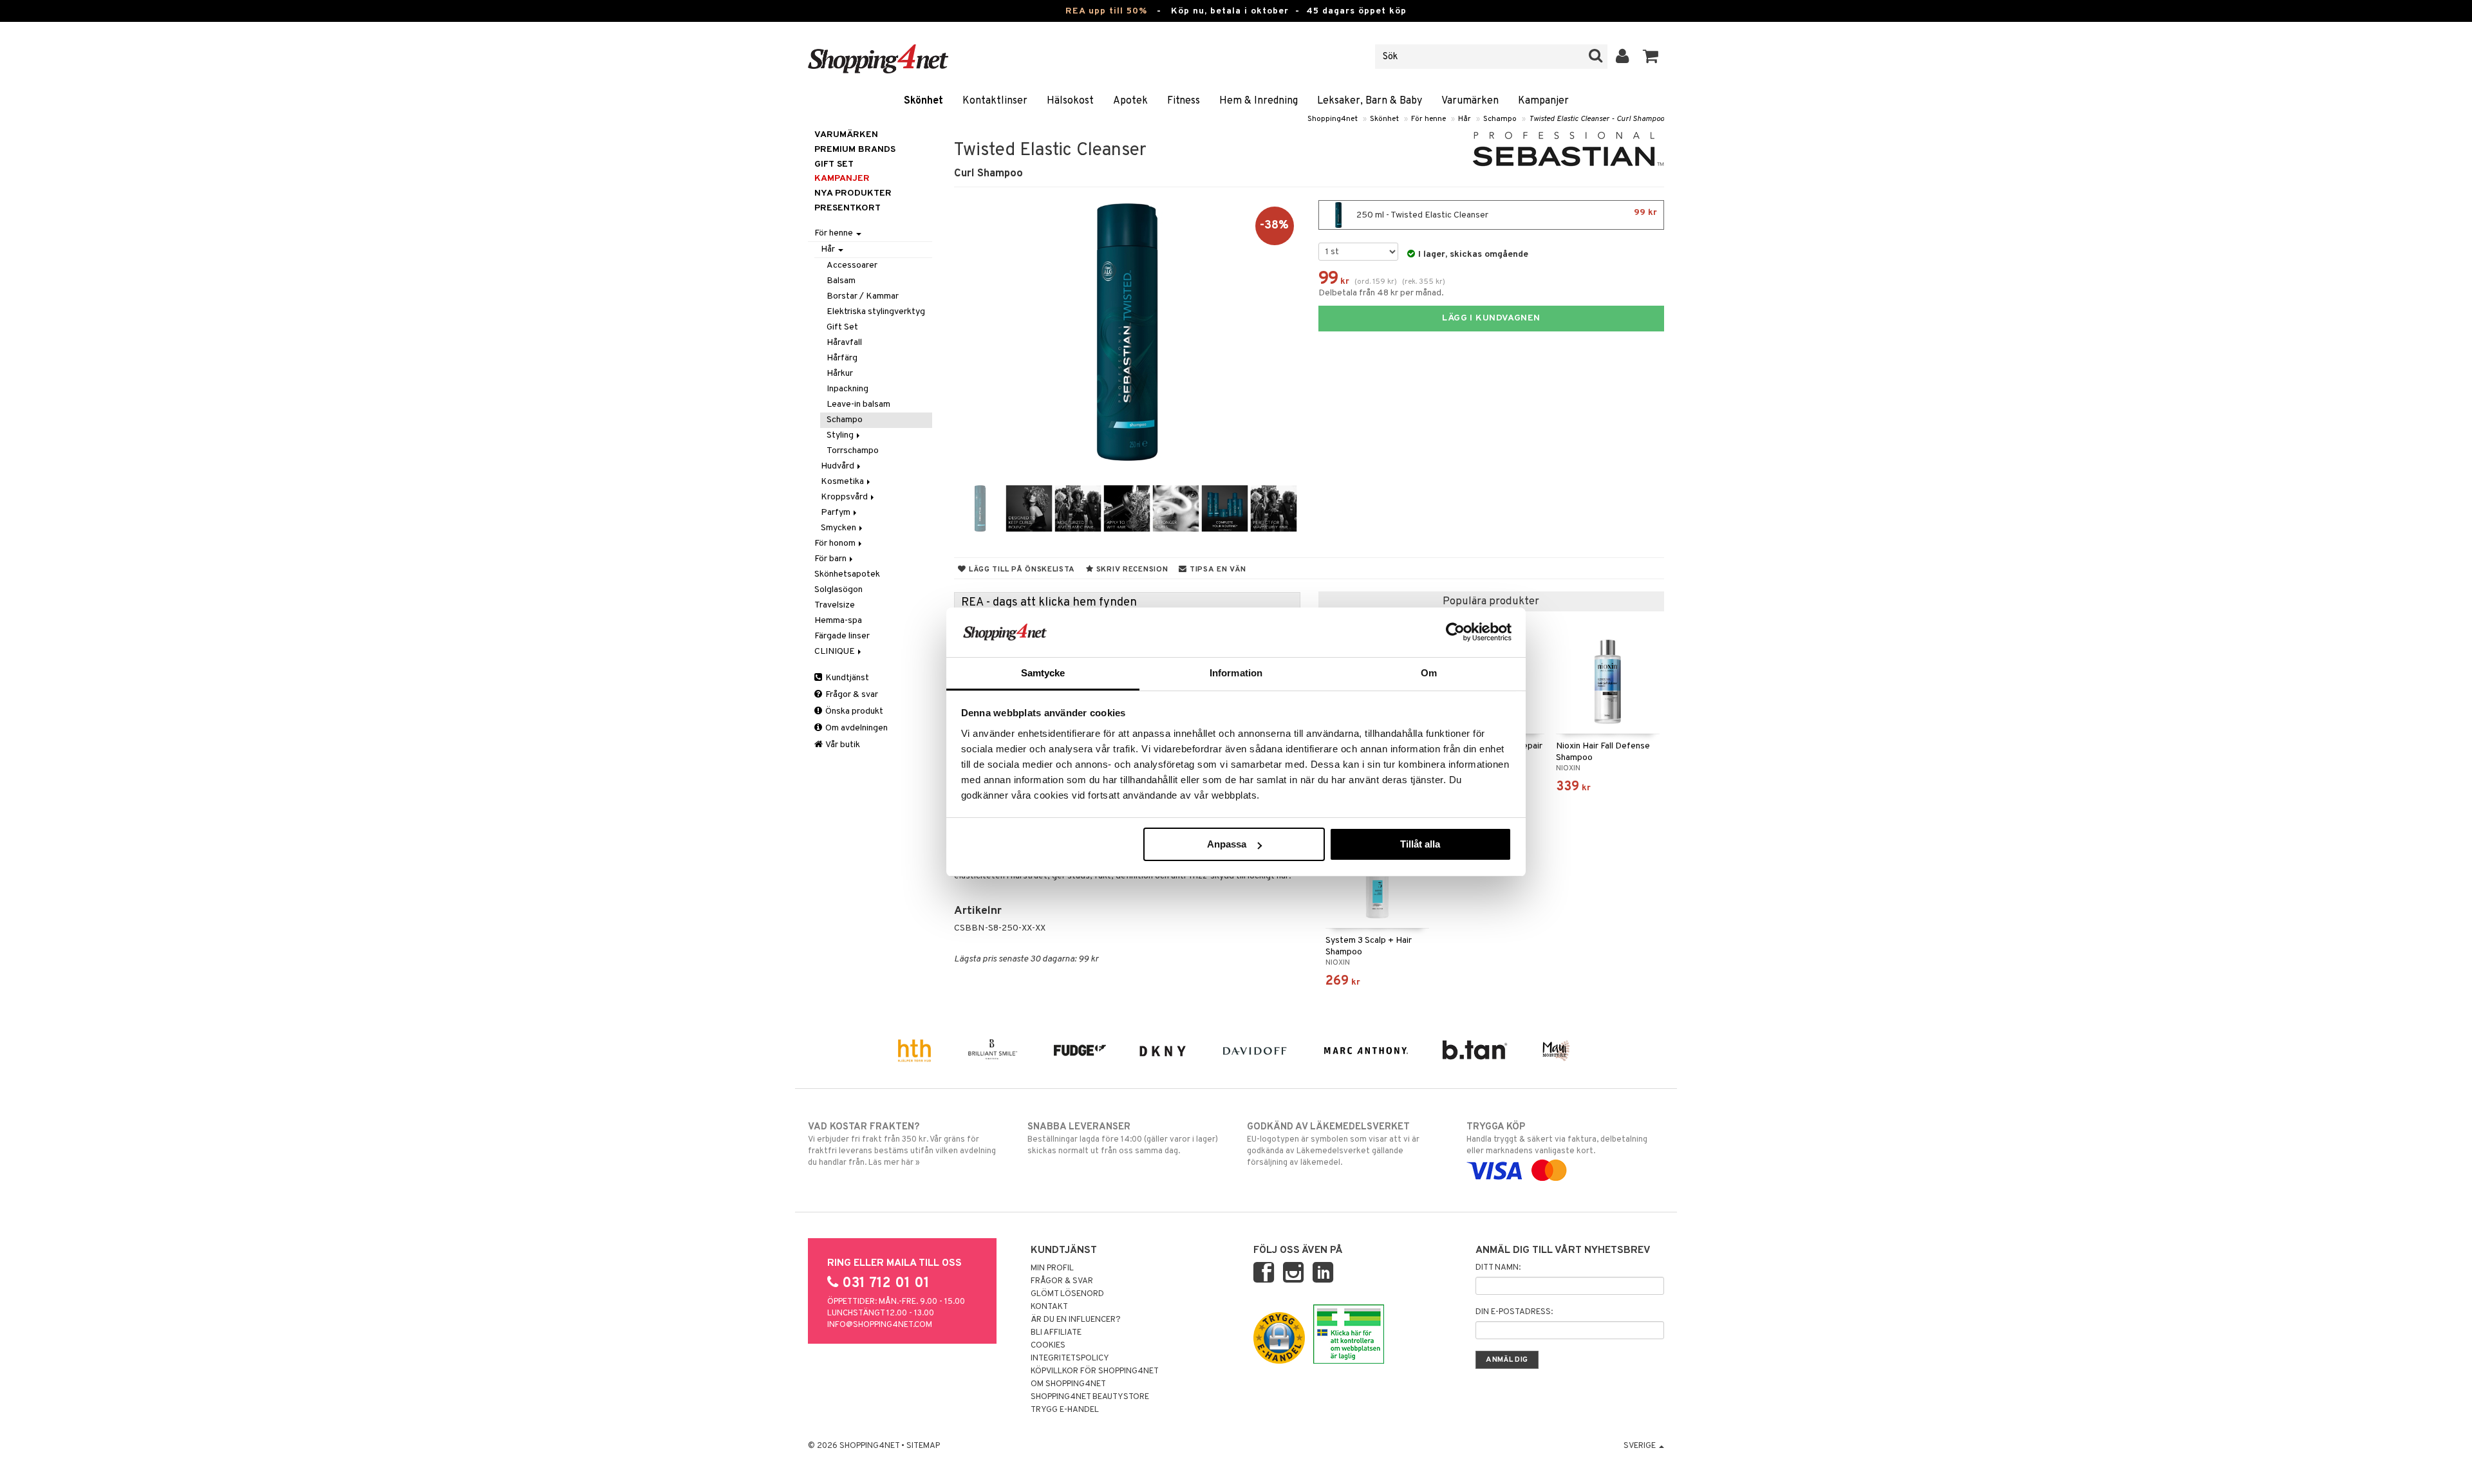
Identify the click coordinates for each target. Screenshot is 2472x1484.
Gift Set (842, 327)
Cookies (1048, 1346)
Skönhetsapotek (847, 574)
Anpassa (1227, 844)
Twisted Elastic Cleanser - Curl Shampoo (1596, 119)
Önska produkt (853, 711)
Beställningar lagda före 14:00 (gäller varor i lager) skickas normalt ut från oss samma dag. (1123, 1139)
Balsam (841, 281)
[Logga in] (1623, 57)
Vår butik (842, 745)
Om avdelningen (856, 728)
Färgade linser (842, 636)
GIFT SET (834, 164)
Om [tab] (1429, 673)
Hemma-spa (838, 621)
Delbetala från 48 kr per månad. (1381, 293)
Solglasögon (838, 590)
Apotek (1130, 101)
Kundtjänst (846, 678)
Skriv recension (1131, 570)
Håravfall (844, 343)
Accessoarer (852, 265)
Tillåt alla (1420, 844)
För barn (831, 559)
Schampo (1500, 119)
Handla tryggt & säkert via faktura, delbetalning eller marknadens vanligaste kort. (1557, 1139)
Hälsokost (1070, 101)
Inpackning (847, 389)
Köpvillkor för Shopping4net (1095, 1371)
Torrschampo (853, 451)
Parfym (837, 513)
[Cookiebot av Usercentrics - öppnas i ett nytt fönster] (1455, 632)
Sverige (1641, 1446)
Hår (1465, 119)
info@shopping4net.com (880, 1325)
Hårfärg (842, 358)
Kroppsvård (845, 497)
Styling (841, 435)
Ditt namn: (1498, 1268)
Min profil (1052, 1268)
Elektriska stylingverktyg (876, 312)
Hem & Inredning (1259, 101)
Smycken (839, 528)
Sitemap (923, 1446)
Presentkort (847, 208)
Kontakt (1049, 1307)
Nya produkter (853, 193)
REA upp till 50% (1106, 11)
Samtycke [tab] (1043, 673)
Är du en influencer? (1076, 1320)
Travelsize (835, 605)
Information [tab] (1236, 673)
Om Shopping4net (1068, 1384)
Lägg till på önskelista (1021, 570)
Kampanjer (1543, 101)
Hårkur (840, 374)
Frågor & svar (851, 695)
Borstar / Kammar (863, 296)
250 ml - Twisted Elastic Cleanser (1506, 214)
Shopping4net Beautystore (1090, 1397)
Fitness (1184, 101)
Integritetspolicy (1070, 1359)
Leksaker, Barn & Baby (1370, 101)
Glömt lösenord (1067, 1294)
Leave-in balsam (858, 404)
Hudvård (838, 466)
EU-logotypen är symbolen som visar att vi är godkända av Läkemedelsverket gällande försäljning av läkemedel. (1333, 1145)
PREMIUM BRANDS (855, 150)
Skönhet (923, 101)
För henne (1428, 119)
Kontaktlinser (995, 101)
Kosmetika (843, 482)
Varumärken (1470, 101)
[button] (1651, 57)
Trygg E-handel (1065, 1410)
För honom (836, 543)
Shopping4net (1333, 119)
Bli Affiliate (1056, 1333)
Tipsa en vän (1216, 570)
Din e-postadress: (1514, 1312)
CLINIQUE (836, 652)
